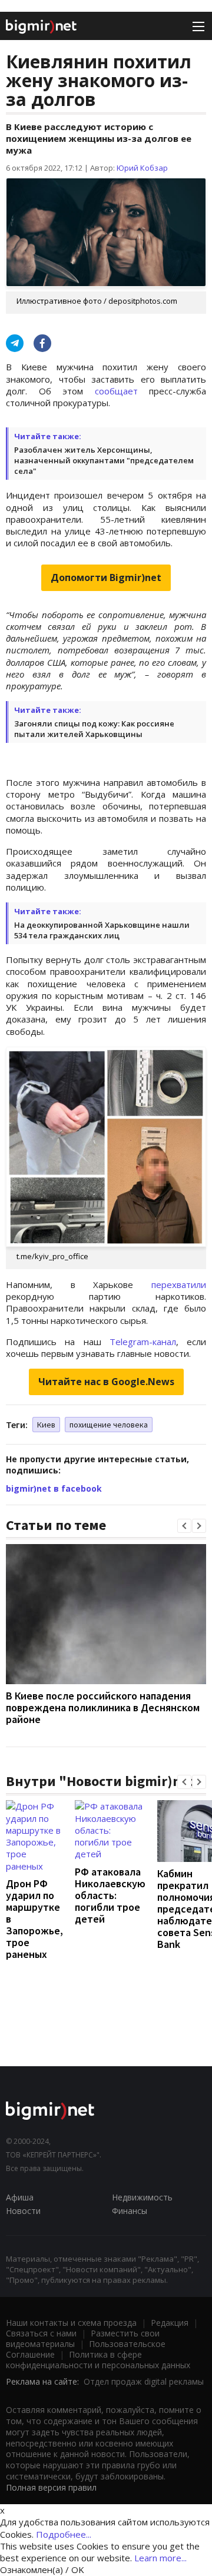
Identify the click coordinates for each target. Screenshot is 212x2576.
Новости (23, 2211)
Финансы (130, 2211)
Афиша (20, 2197)
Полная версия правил (51, 2487)
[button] (184, 1526)
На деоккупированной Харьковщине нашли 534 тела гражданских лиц (102, 930)
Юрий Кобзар (142, 168)
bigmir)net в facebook (54, 1488)
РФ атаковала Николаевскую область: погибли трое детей (110, 1895)
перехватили (179, 1284)
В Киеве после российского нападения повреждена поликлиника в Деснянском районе (103, 1707)
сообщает (116, 391)
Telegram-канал (143, 1342)
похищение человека (109, 1425)
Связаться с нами (41, 2333)
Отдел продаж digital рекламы (144, 2381)
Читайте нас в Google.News (106, 1382)
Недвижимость (142, 2197)
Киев (46, 1425)
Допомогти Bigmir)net (106, 577)
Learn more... (160, 2558)
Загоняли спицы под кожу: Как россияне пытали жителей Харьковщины (94, 729)
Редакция (170, 2323)
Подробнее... (64, 2534)
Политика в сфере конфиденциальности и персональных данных (98, 2360)
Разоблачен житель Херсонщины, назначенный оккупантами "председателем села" (104, 460)
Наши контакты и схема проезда (71, 2323)
